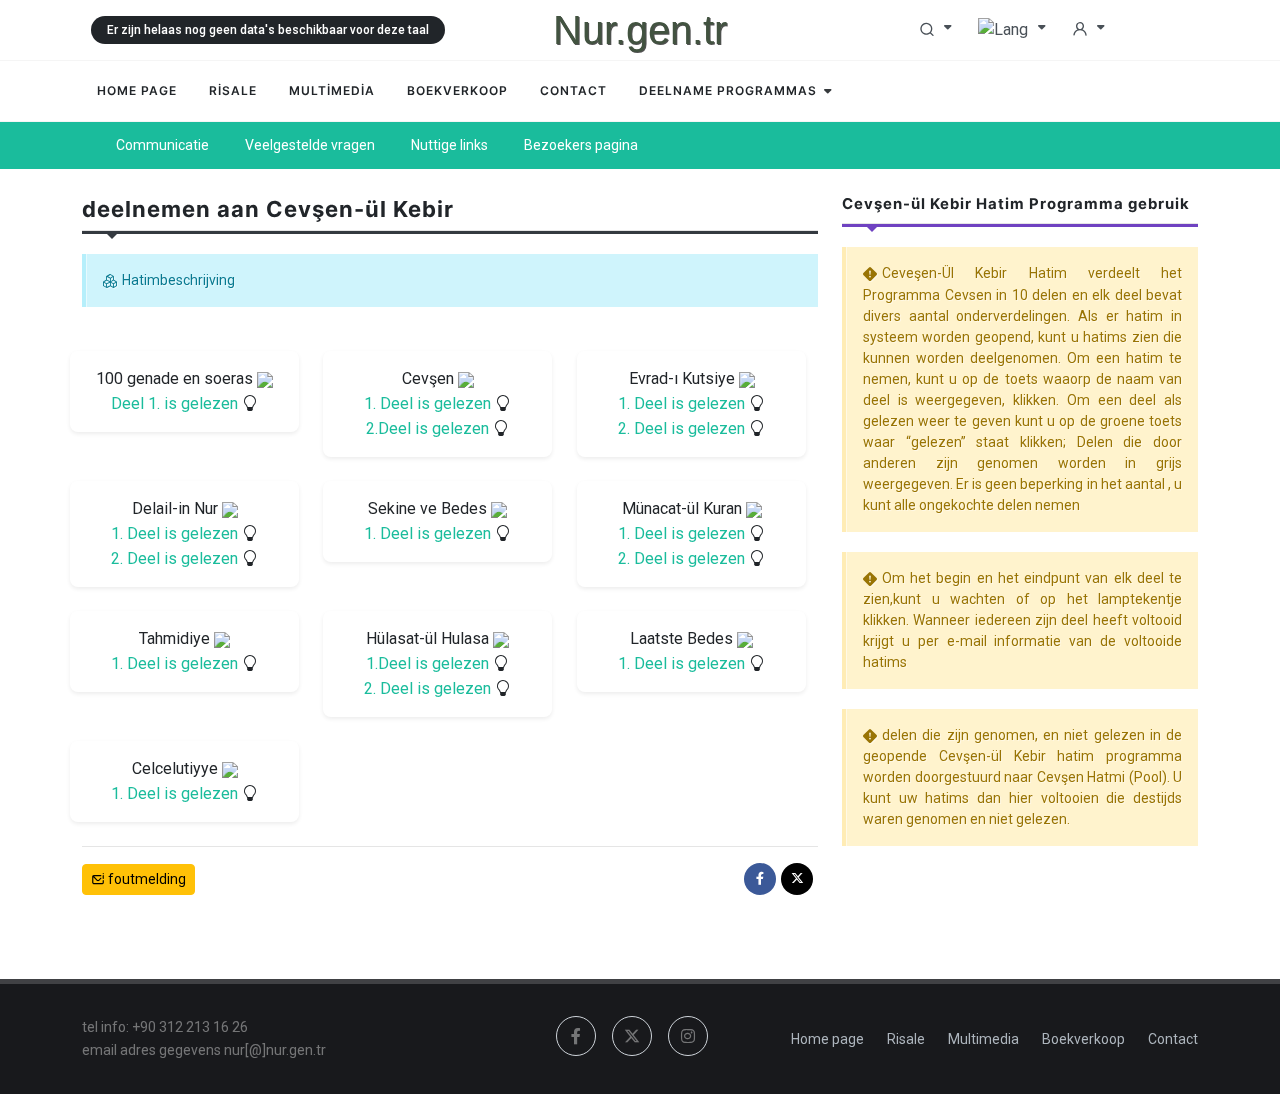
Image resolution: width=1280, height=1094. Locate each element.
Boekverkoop (1083, 1039)
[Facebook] (760, 879)
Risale (906, 1039)
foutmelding (145, 879)
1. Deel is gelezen (429, 403)
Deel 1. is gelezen (176, 403)
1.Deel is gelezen (429, 663)
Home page (827, 1039)
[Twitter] (797, 879)
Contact (1173, 1039)
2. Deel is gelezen (683, 428)
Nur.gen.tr (640, 30)
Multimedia (983, 1039)
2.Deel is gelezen (429, 428)
